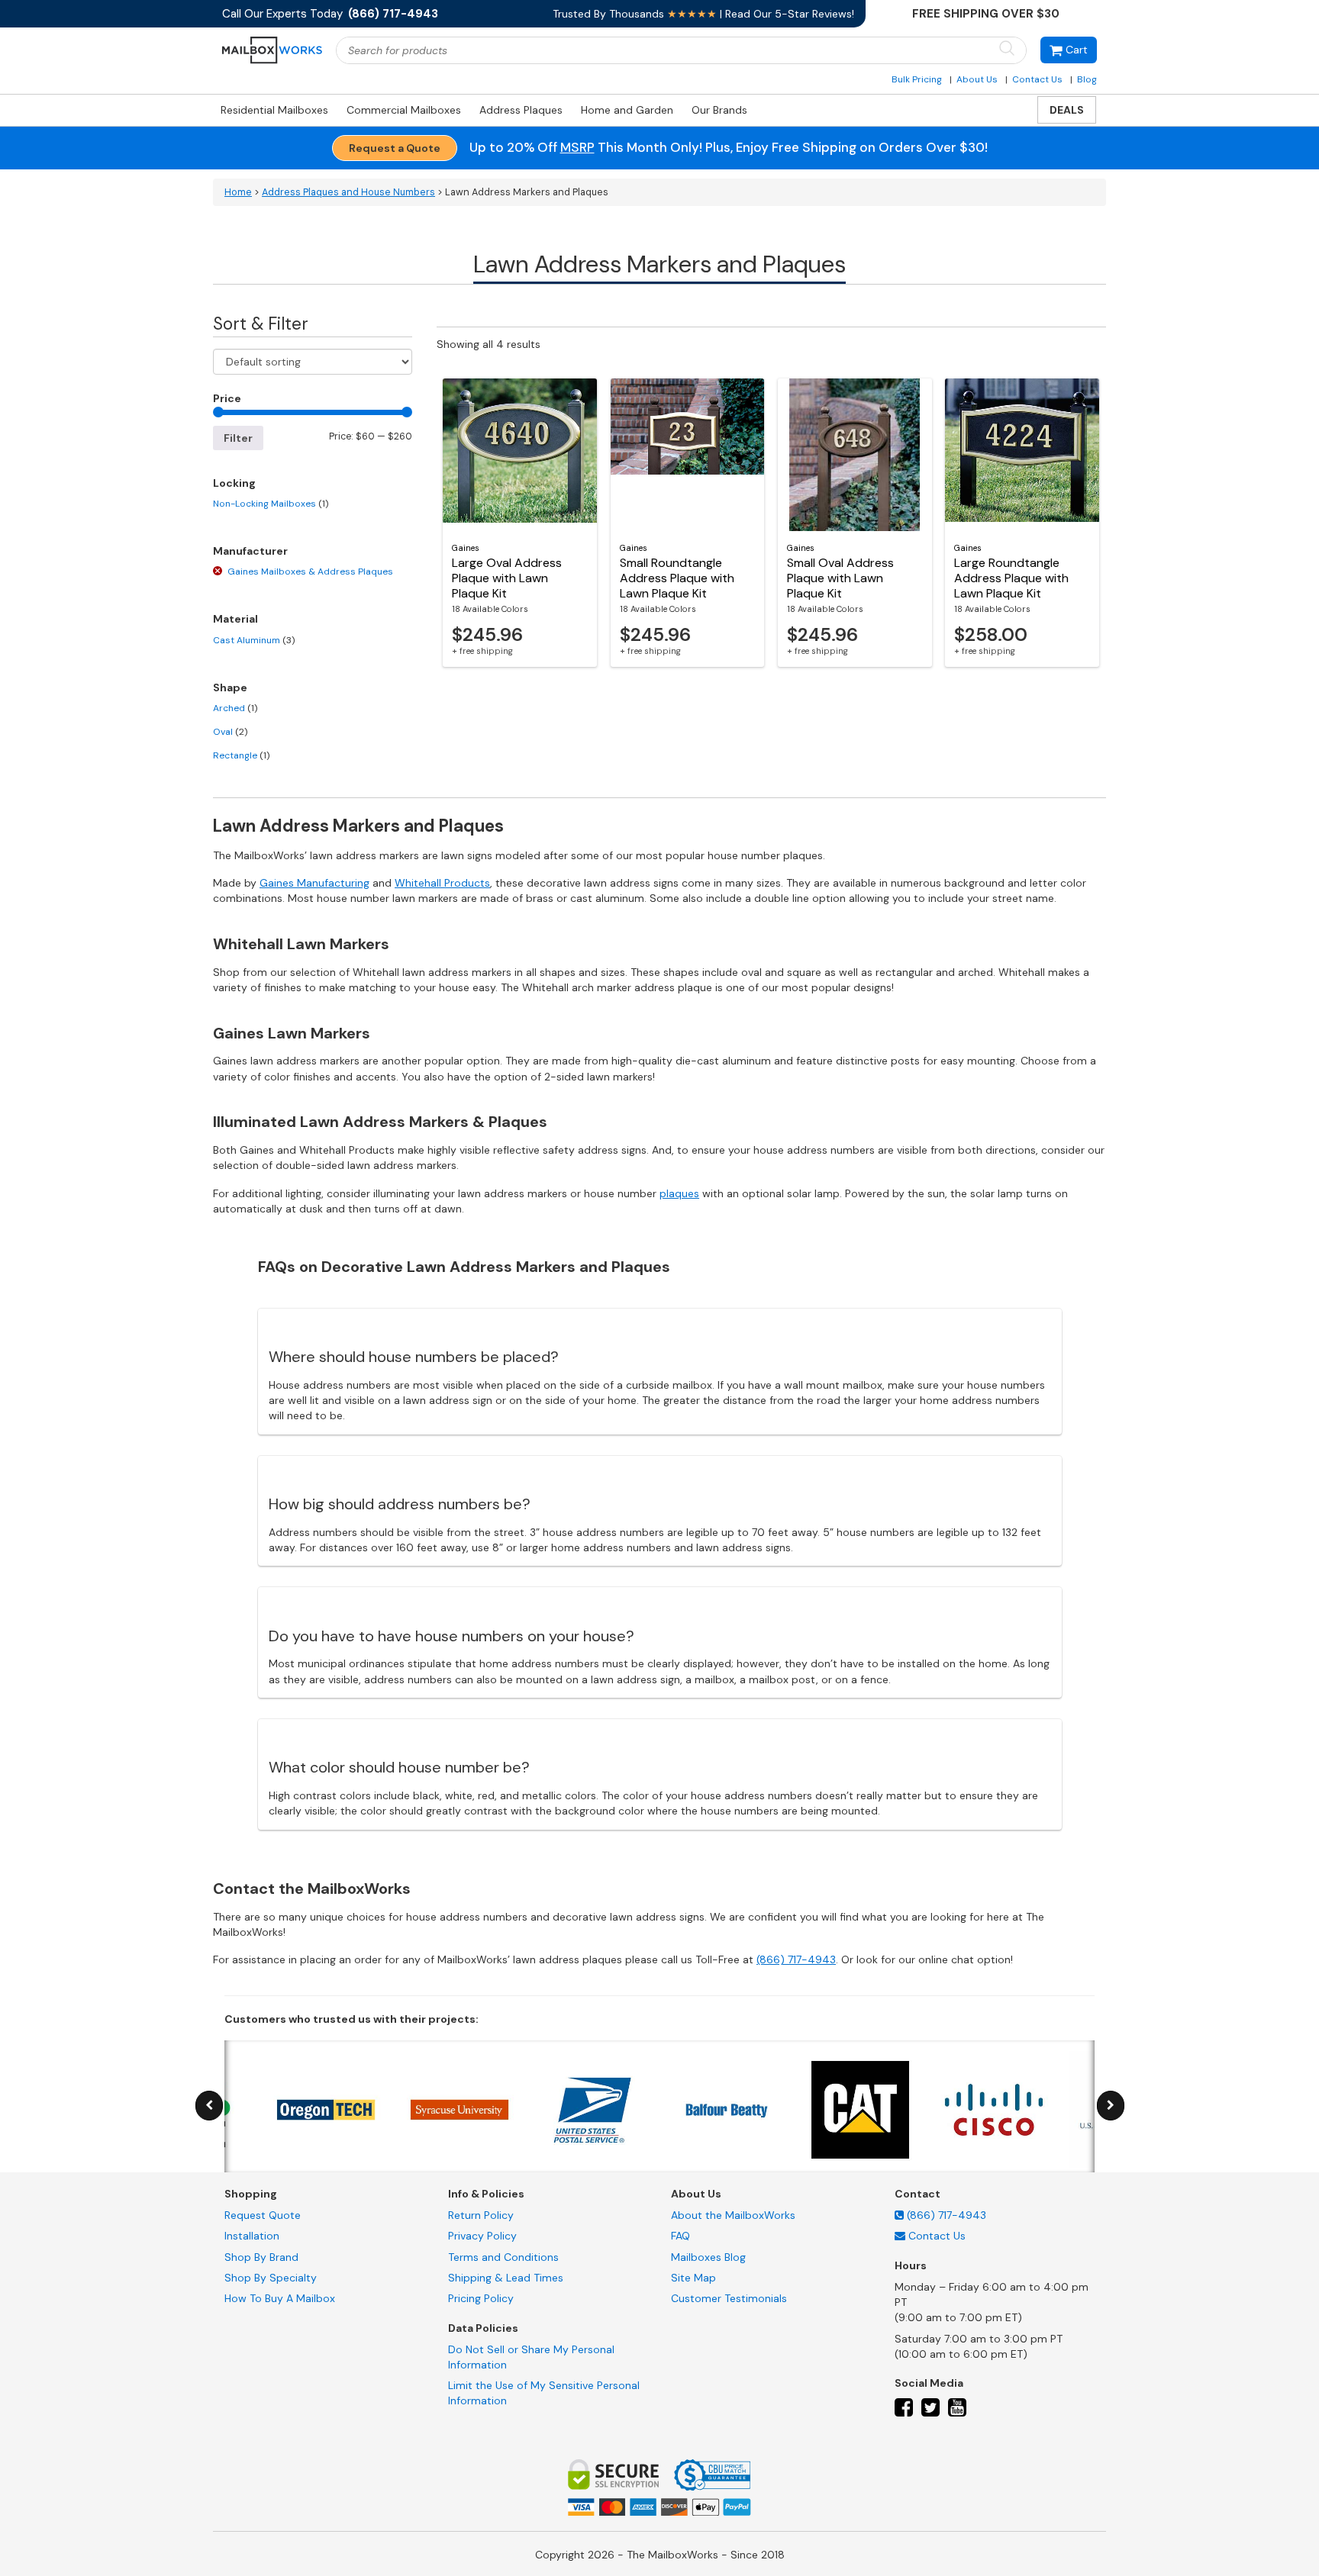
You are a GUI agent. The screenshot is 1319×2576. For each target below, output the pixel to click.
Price (227, 398)
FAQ (680, 2236)
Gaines (466, 548)
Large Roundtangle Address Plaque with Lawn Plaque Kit (1011, 578)
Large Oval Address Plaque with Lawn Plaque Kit (507, 578)
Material (235, 619)
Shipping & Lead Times (506, 2278)
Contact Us (1037, 79)
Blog (1087, 79)
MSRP (577, 147)
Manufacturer (250, 551)
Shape (230, 687)
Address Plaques (521, 110)
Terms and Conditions (503, 2257)
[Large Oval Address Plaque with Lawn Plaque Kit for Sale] (520, 455)
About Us (977, 79)
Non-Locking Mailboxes (271, 504)
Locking (234, 483)
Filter (238, 438)
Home (238, 192)
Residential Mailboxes (274, 110)
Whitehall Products (442, 883)
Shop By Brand (261, 2257)
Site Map (693, 2278)
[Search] (1007, 49)
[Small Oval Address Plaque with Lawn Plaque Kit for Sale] (855, 455)
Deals (1067, 110)
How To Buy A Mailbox (280, 2298)
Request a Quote (395, 148)
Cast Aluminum (254, 640)
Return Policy (481, 2215)
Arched (235, 708)
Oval (230, 732)
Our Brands (719, 110)
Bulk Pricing (917, 79)
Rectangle (241, 755)
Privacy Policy (482, 2236)
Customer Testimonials (729, 2298)
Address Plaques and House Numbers (348, 192)
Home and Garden (627, 110)
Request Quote (263, 2215)
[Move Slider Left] (209, 2106)
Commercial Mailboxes (404, 110)
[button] (1069, 50)
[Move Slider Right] (1111, 2106)
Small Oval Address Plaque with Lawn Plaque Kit (840, 578)
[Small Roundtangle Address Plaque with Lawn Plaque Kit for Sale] (688, 455)
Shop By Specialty (271, 2278)
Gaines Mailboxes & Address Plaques (310, 572)
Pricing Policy (481, 2298)
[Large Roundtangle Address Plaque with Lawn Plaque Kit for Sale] (1022, 455)
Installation (252, 2236)
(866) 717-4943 (796, 1959)
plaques (679, 1193)
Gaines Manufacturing (314, 883)
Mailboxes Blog (708, 2257)
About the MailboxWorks (733, 2215)
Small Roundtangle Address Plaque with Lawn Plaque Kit (677, 578)
